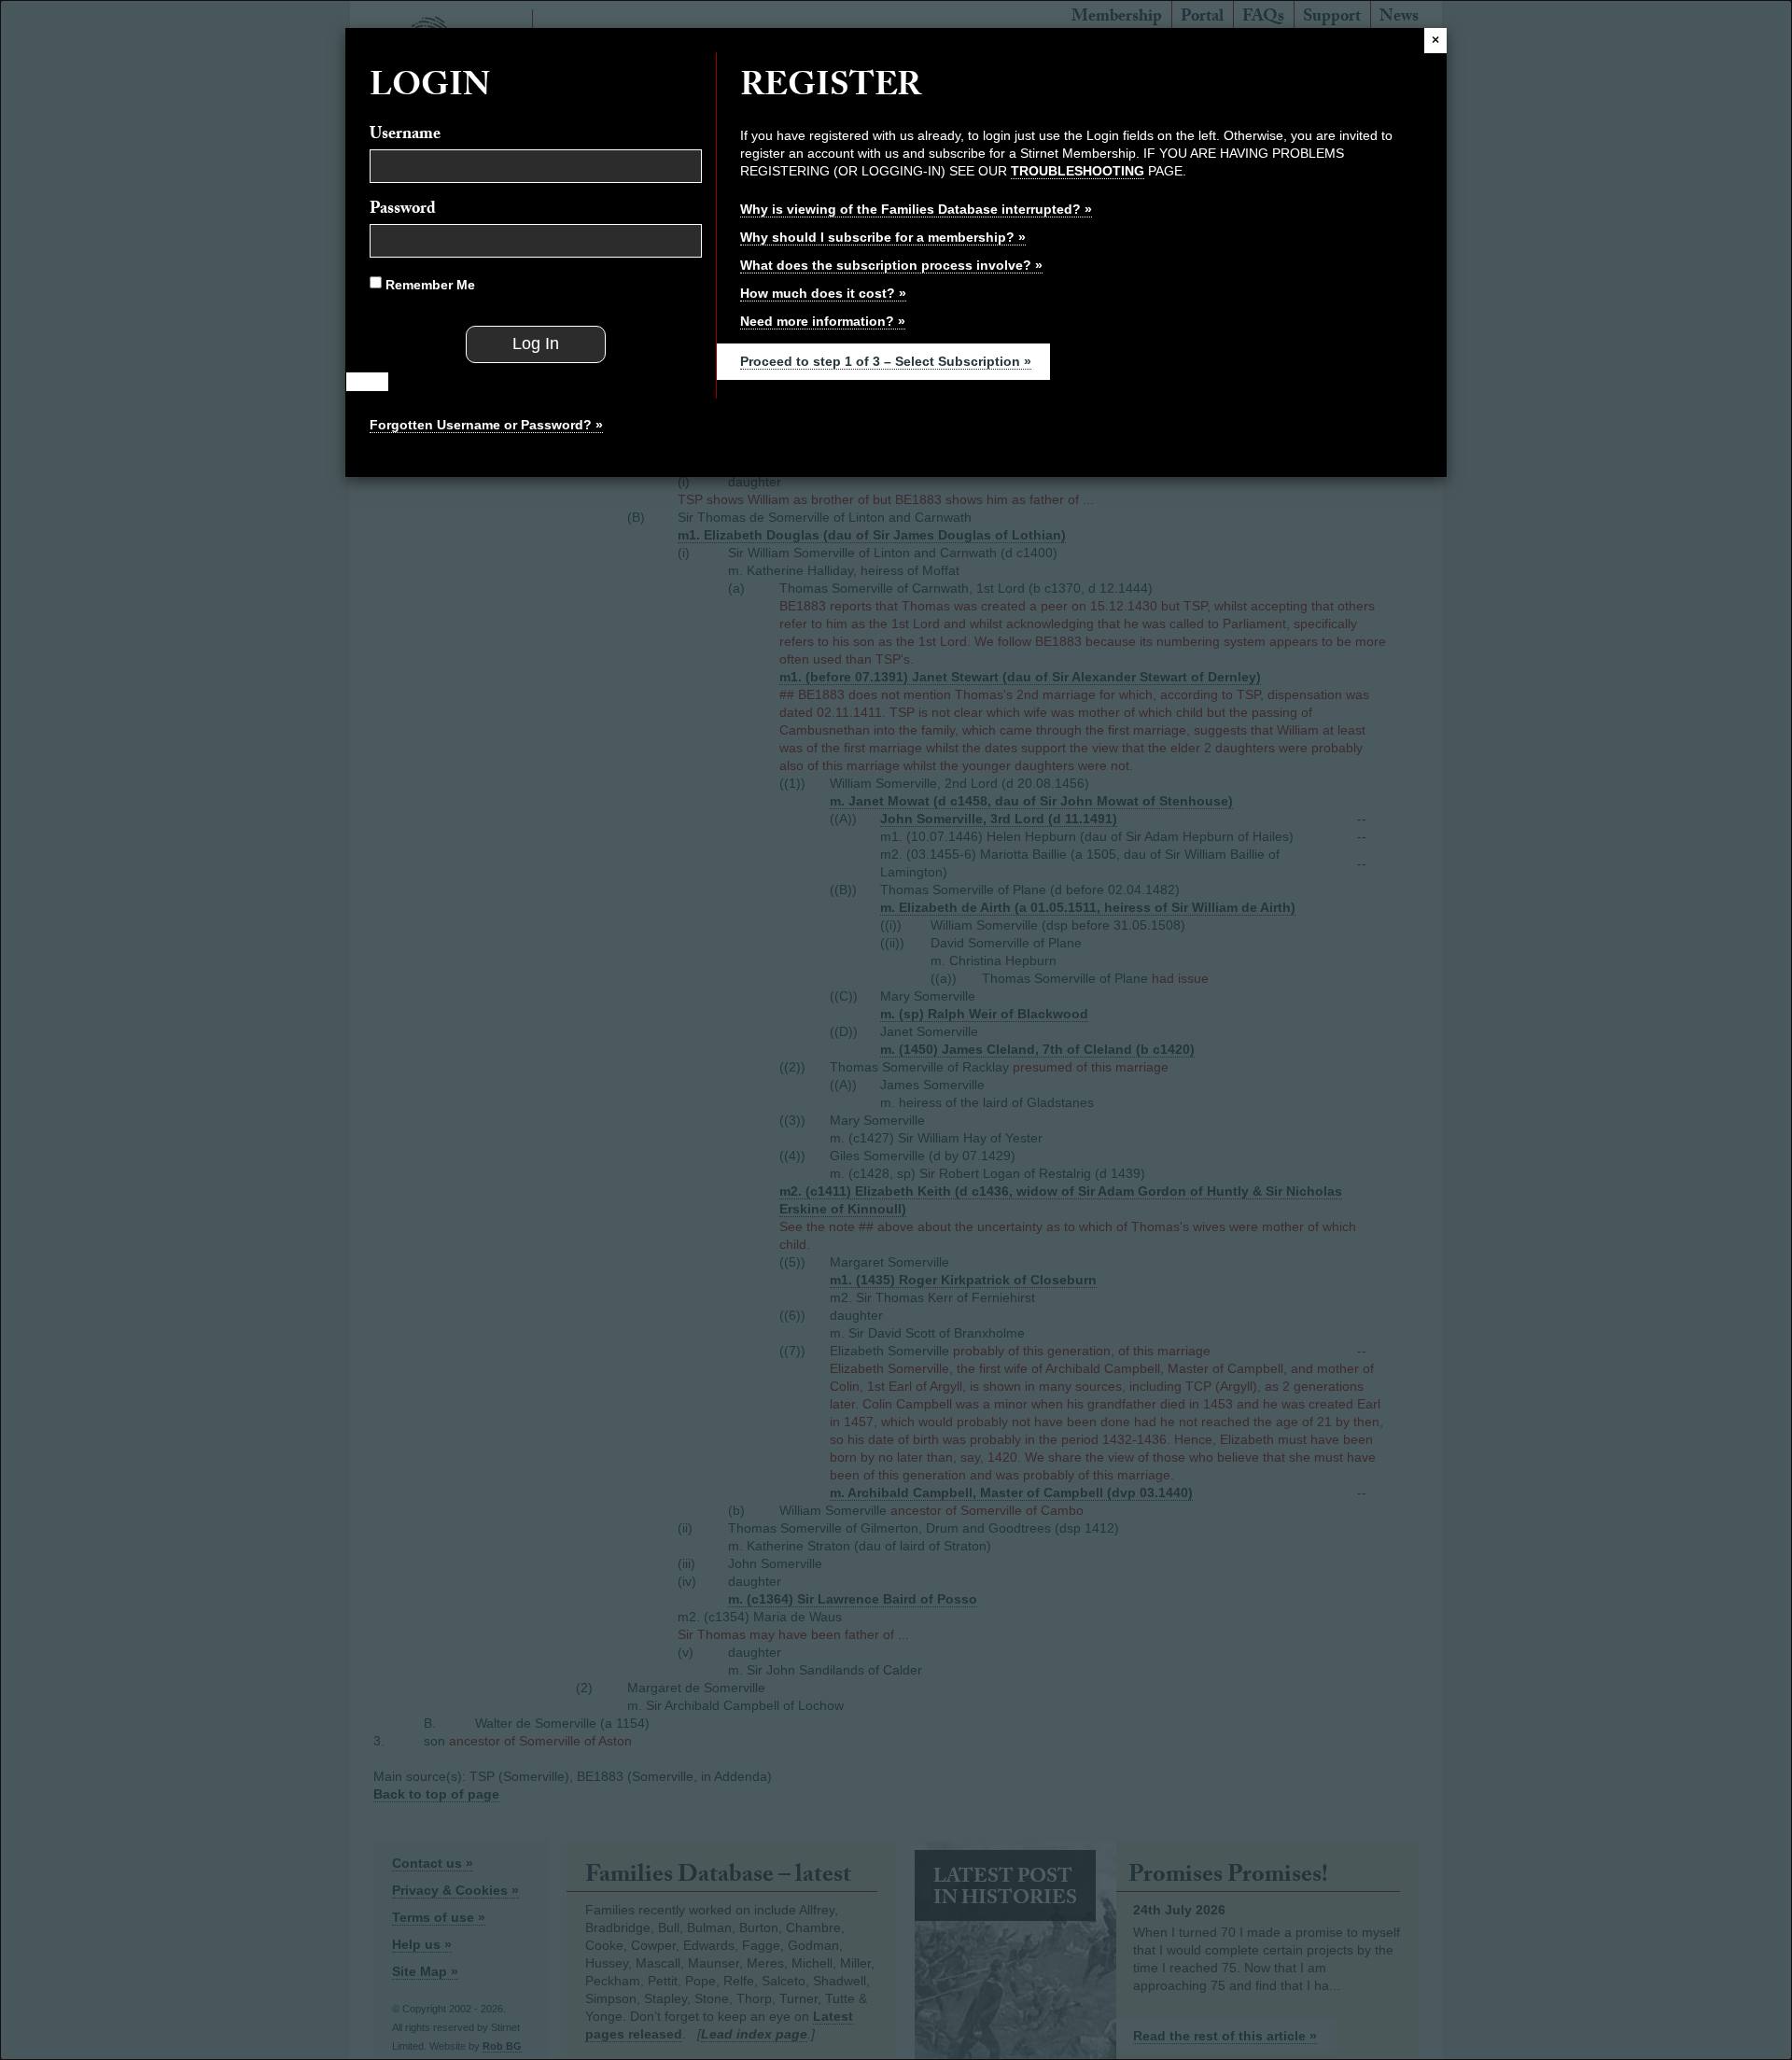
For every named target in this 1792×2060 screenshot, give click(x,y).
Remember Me (428, 285)
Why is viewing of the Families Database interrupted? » (916, 209)
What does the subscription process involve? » (891, 265)
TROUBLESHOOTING (1078, 171)
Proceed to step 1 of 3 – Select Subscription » (886, 361)
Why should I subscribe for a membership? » (883, 237)
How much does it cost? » (823, 293)
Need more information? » (823, 321)
